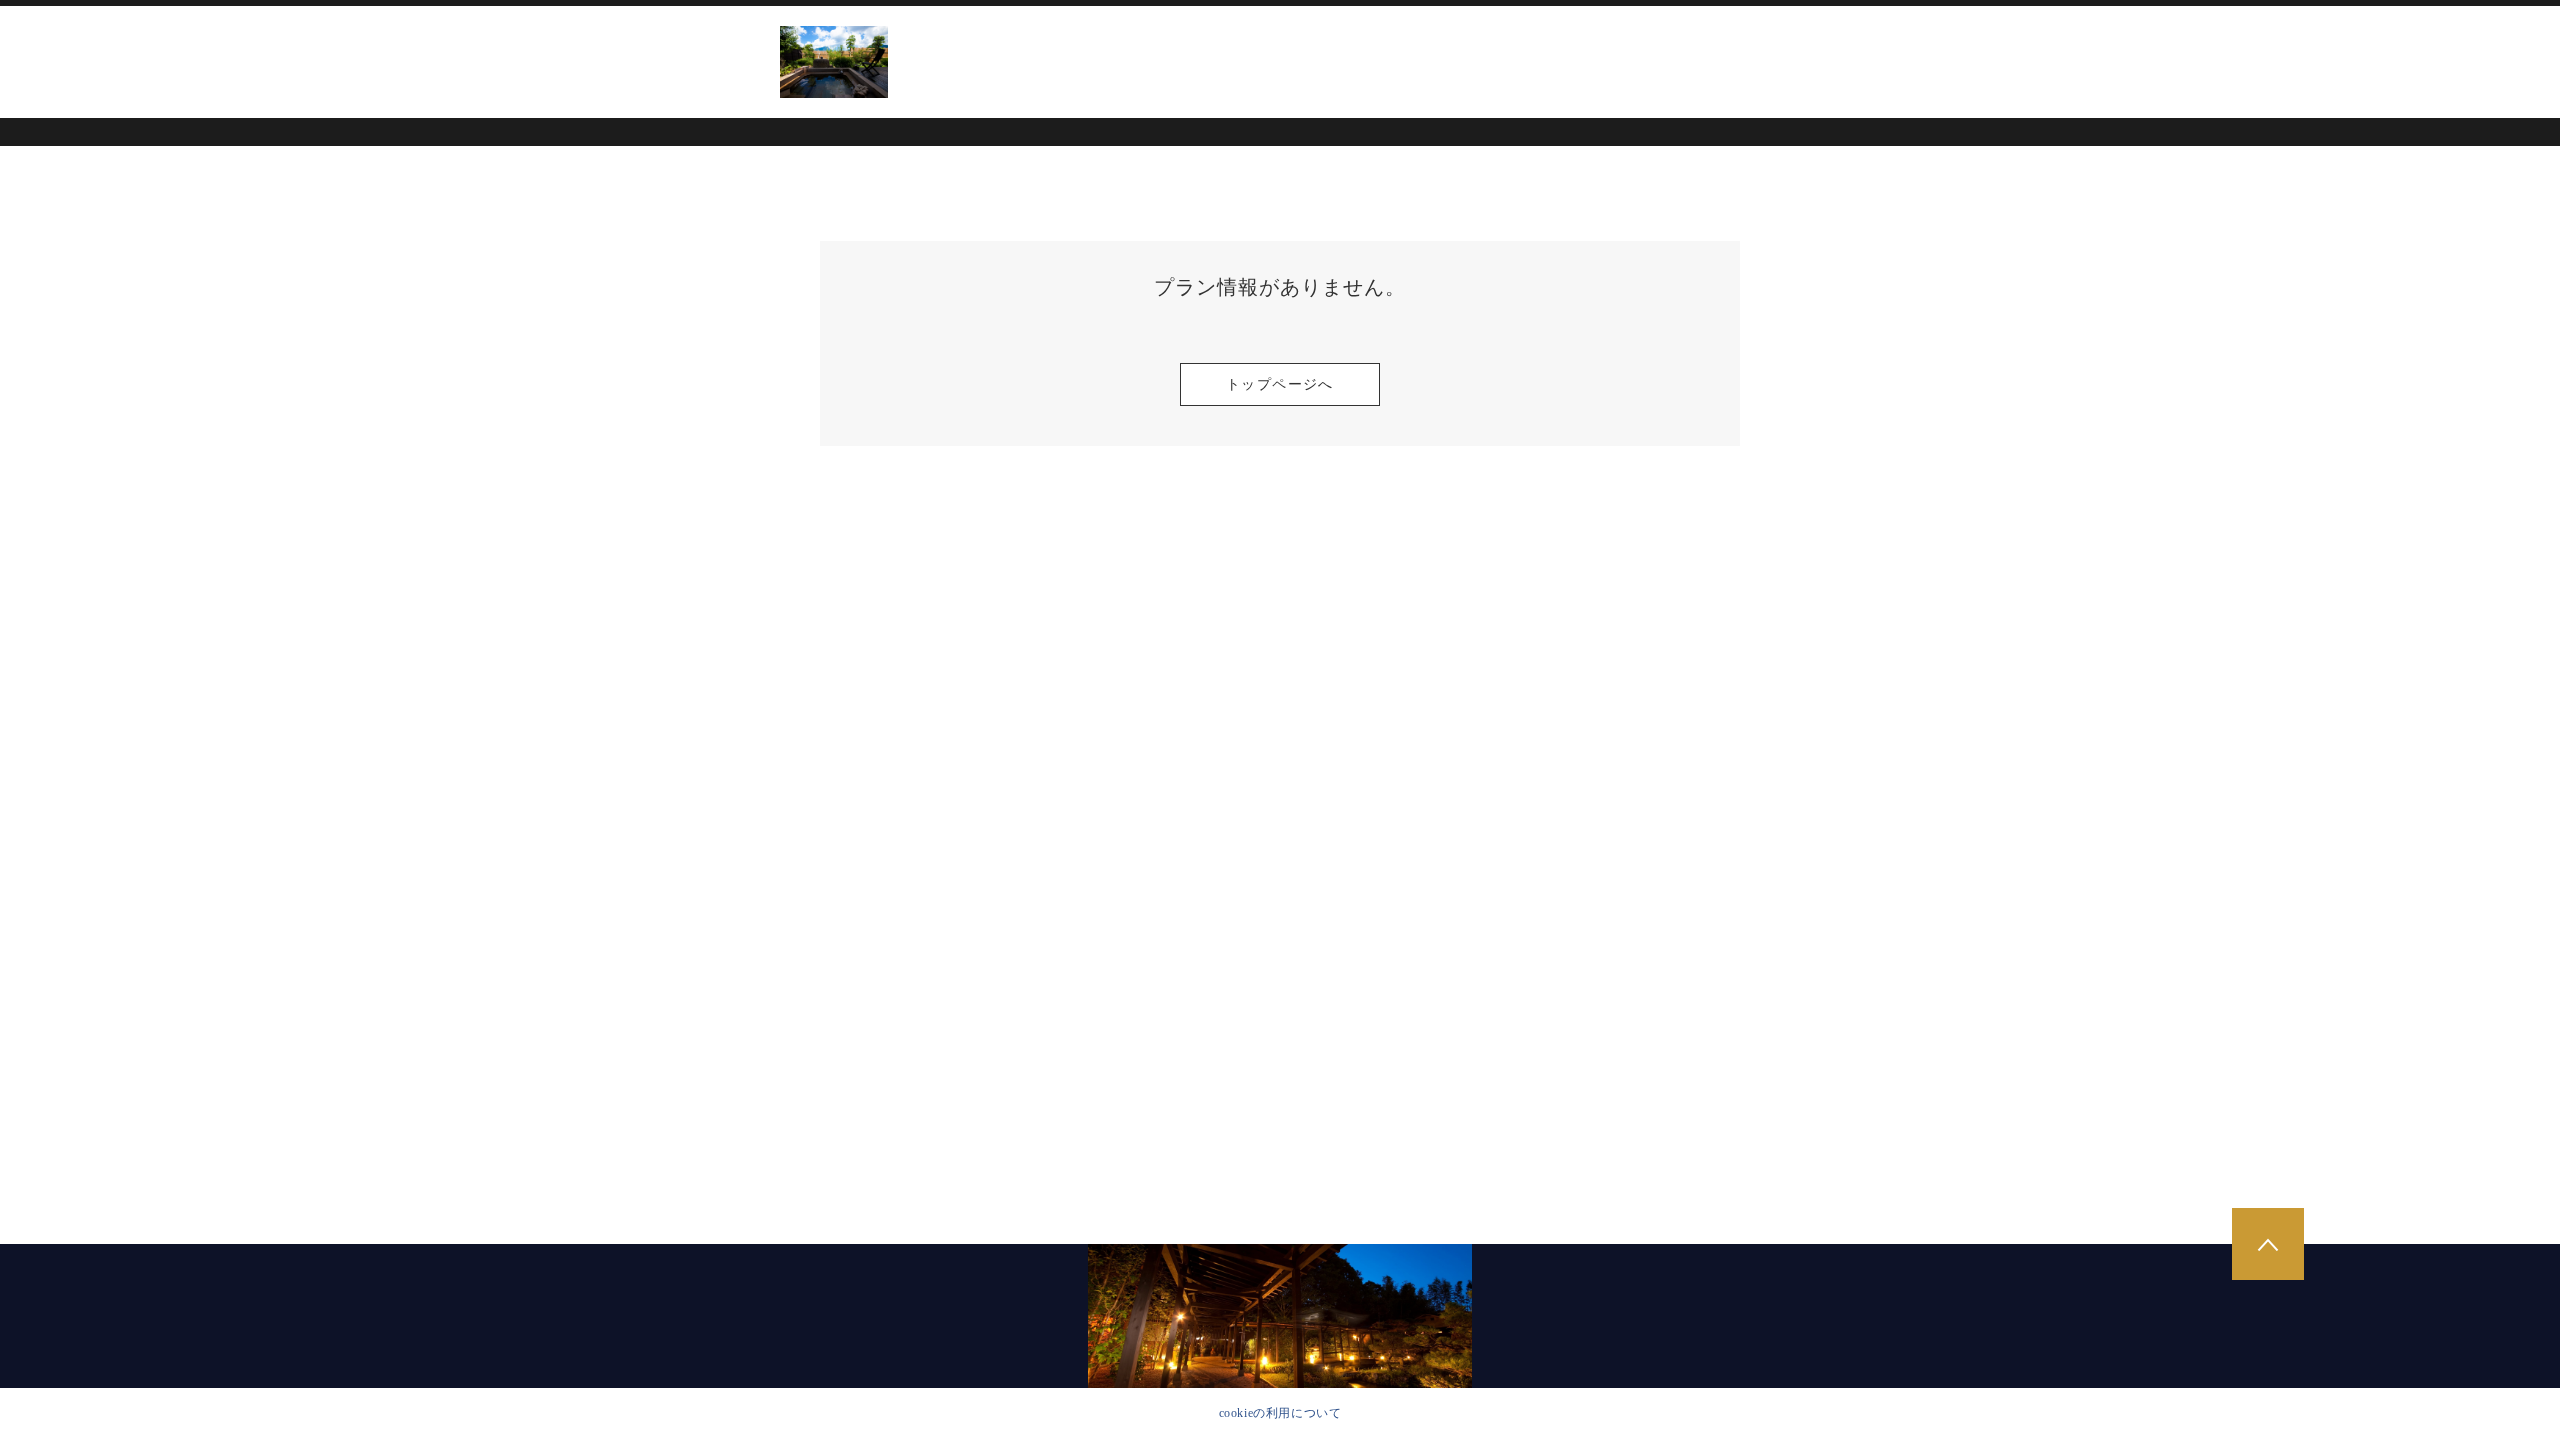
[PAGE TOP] (2268, 1244)
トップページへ (1280, 384)
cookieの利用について (1280, 1413)
